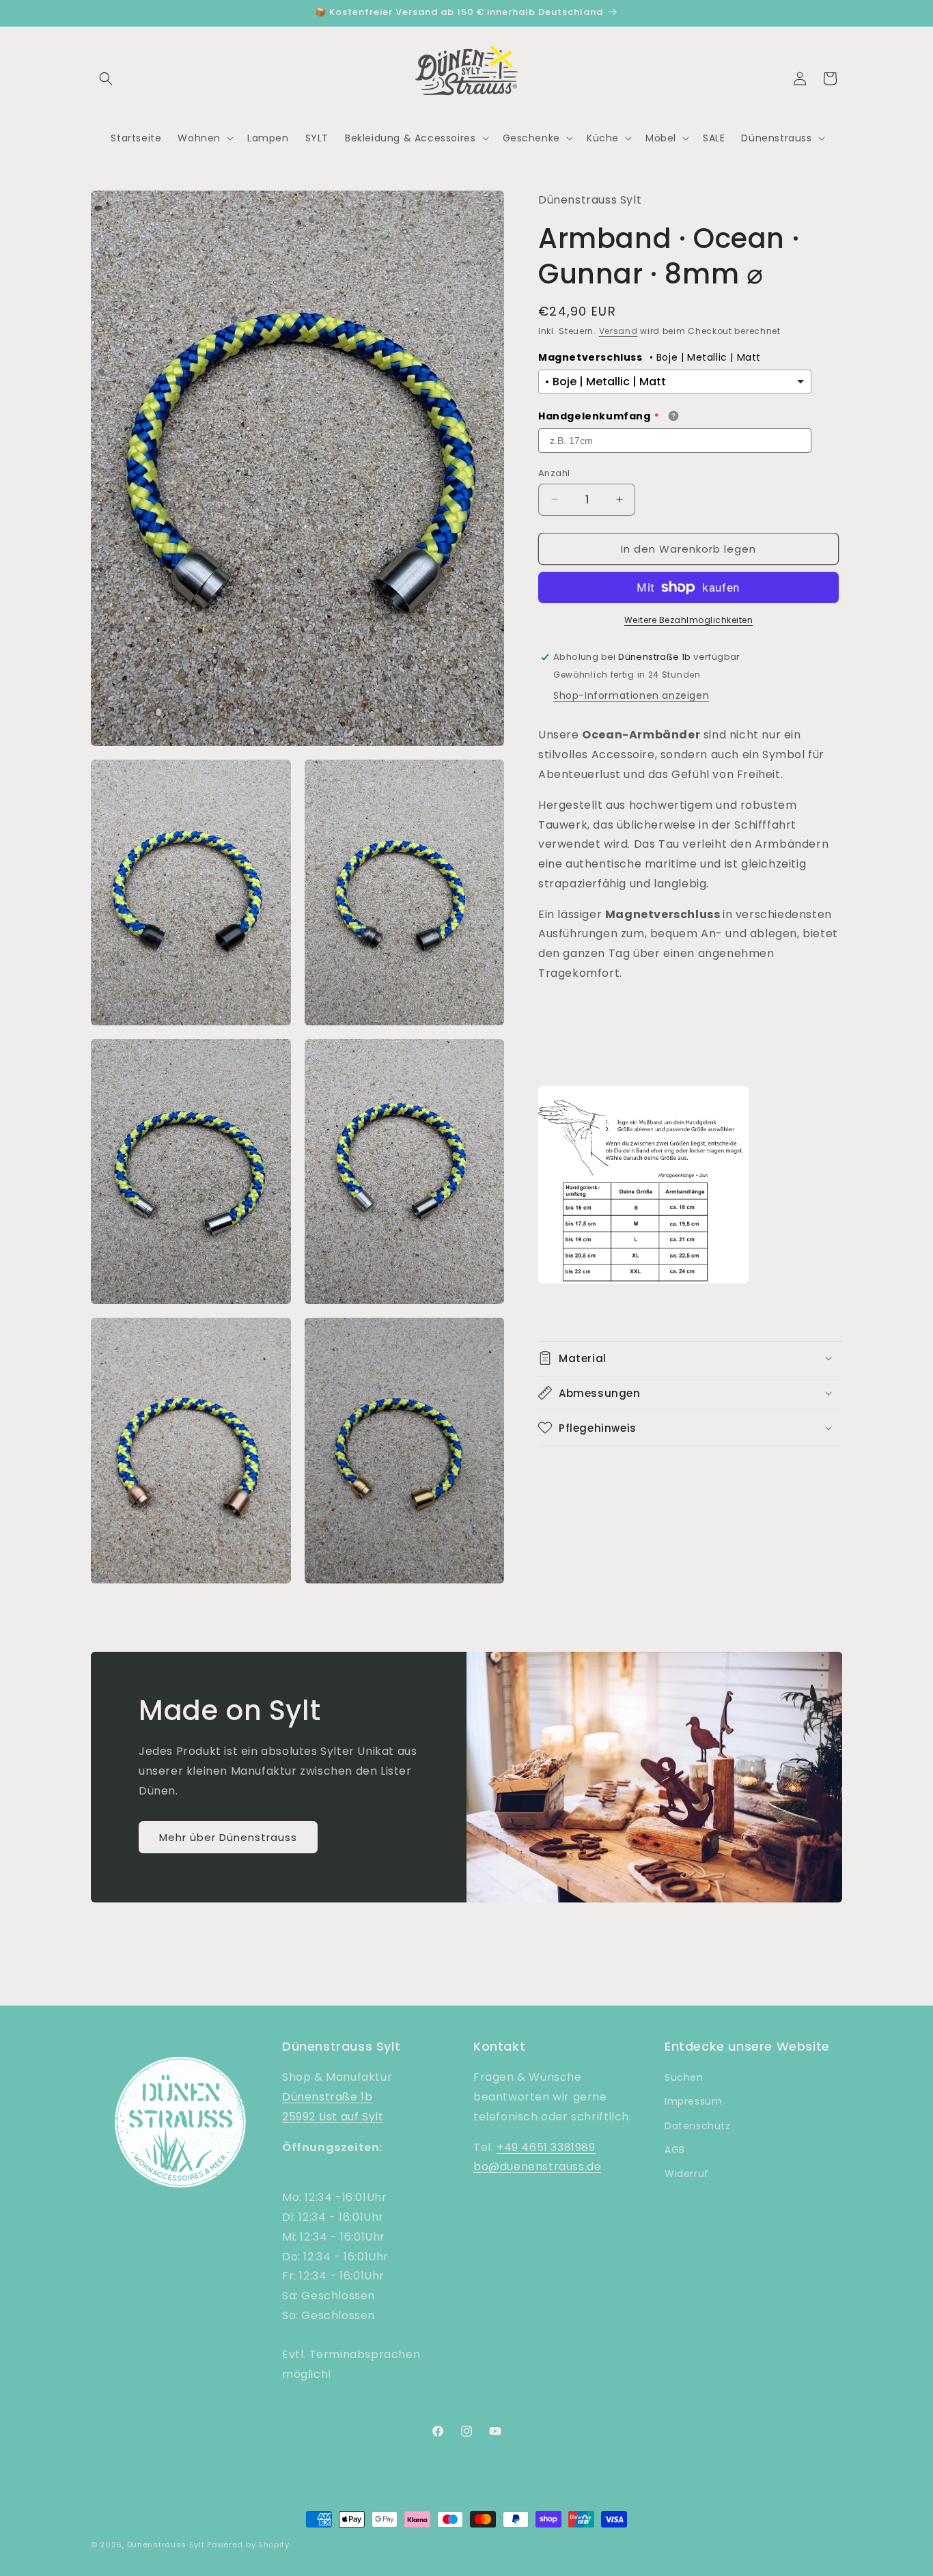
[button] (106, 79)
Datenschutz (698, 2126)
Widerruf (687, 2174)
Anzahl (554, 472)
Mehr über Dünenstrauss (228, 1837)
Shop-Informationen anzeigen (631, 695)
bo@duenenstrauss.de (537, 2167)
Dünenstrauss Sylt (166, 2545)
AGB (675, 2150)
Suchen (684, 2078)
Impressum (693, 2102)
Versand (618, 330)
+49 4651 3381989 (546, 2147)
